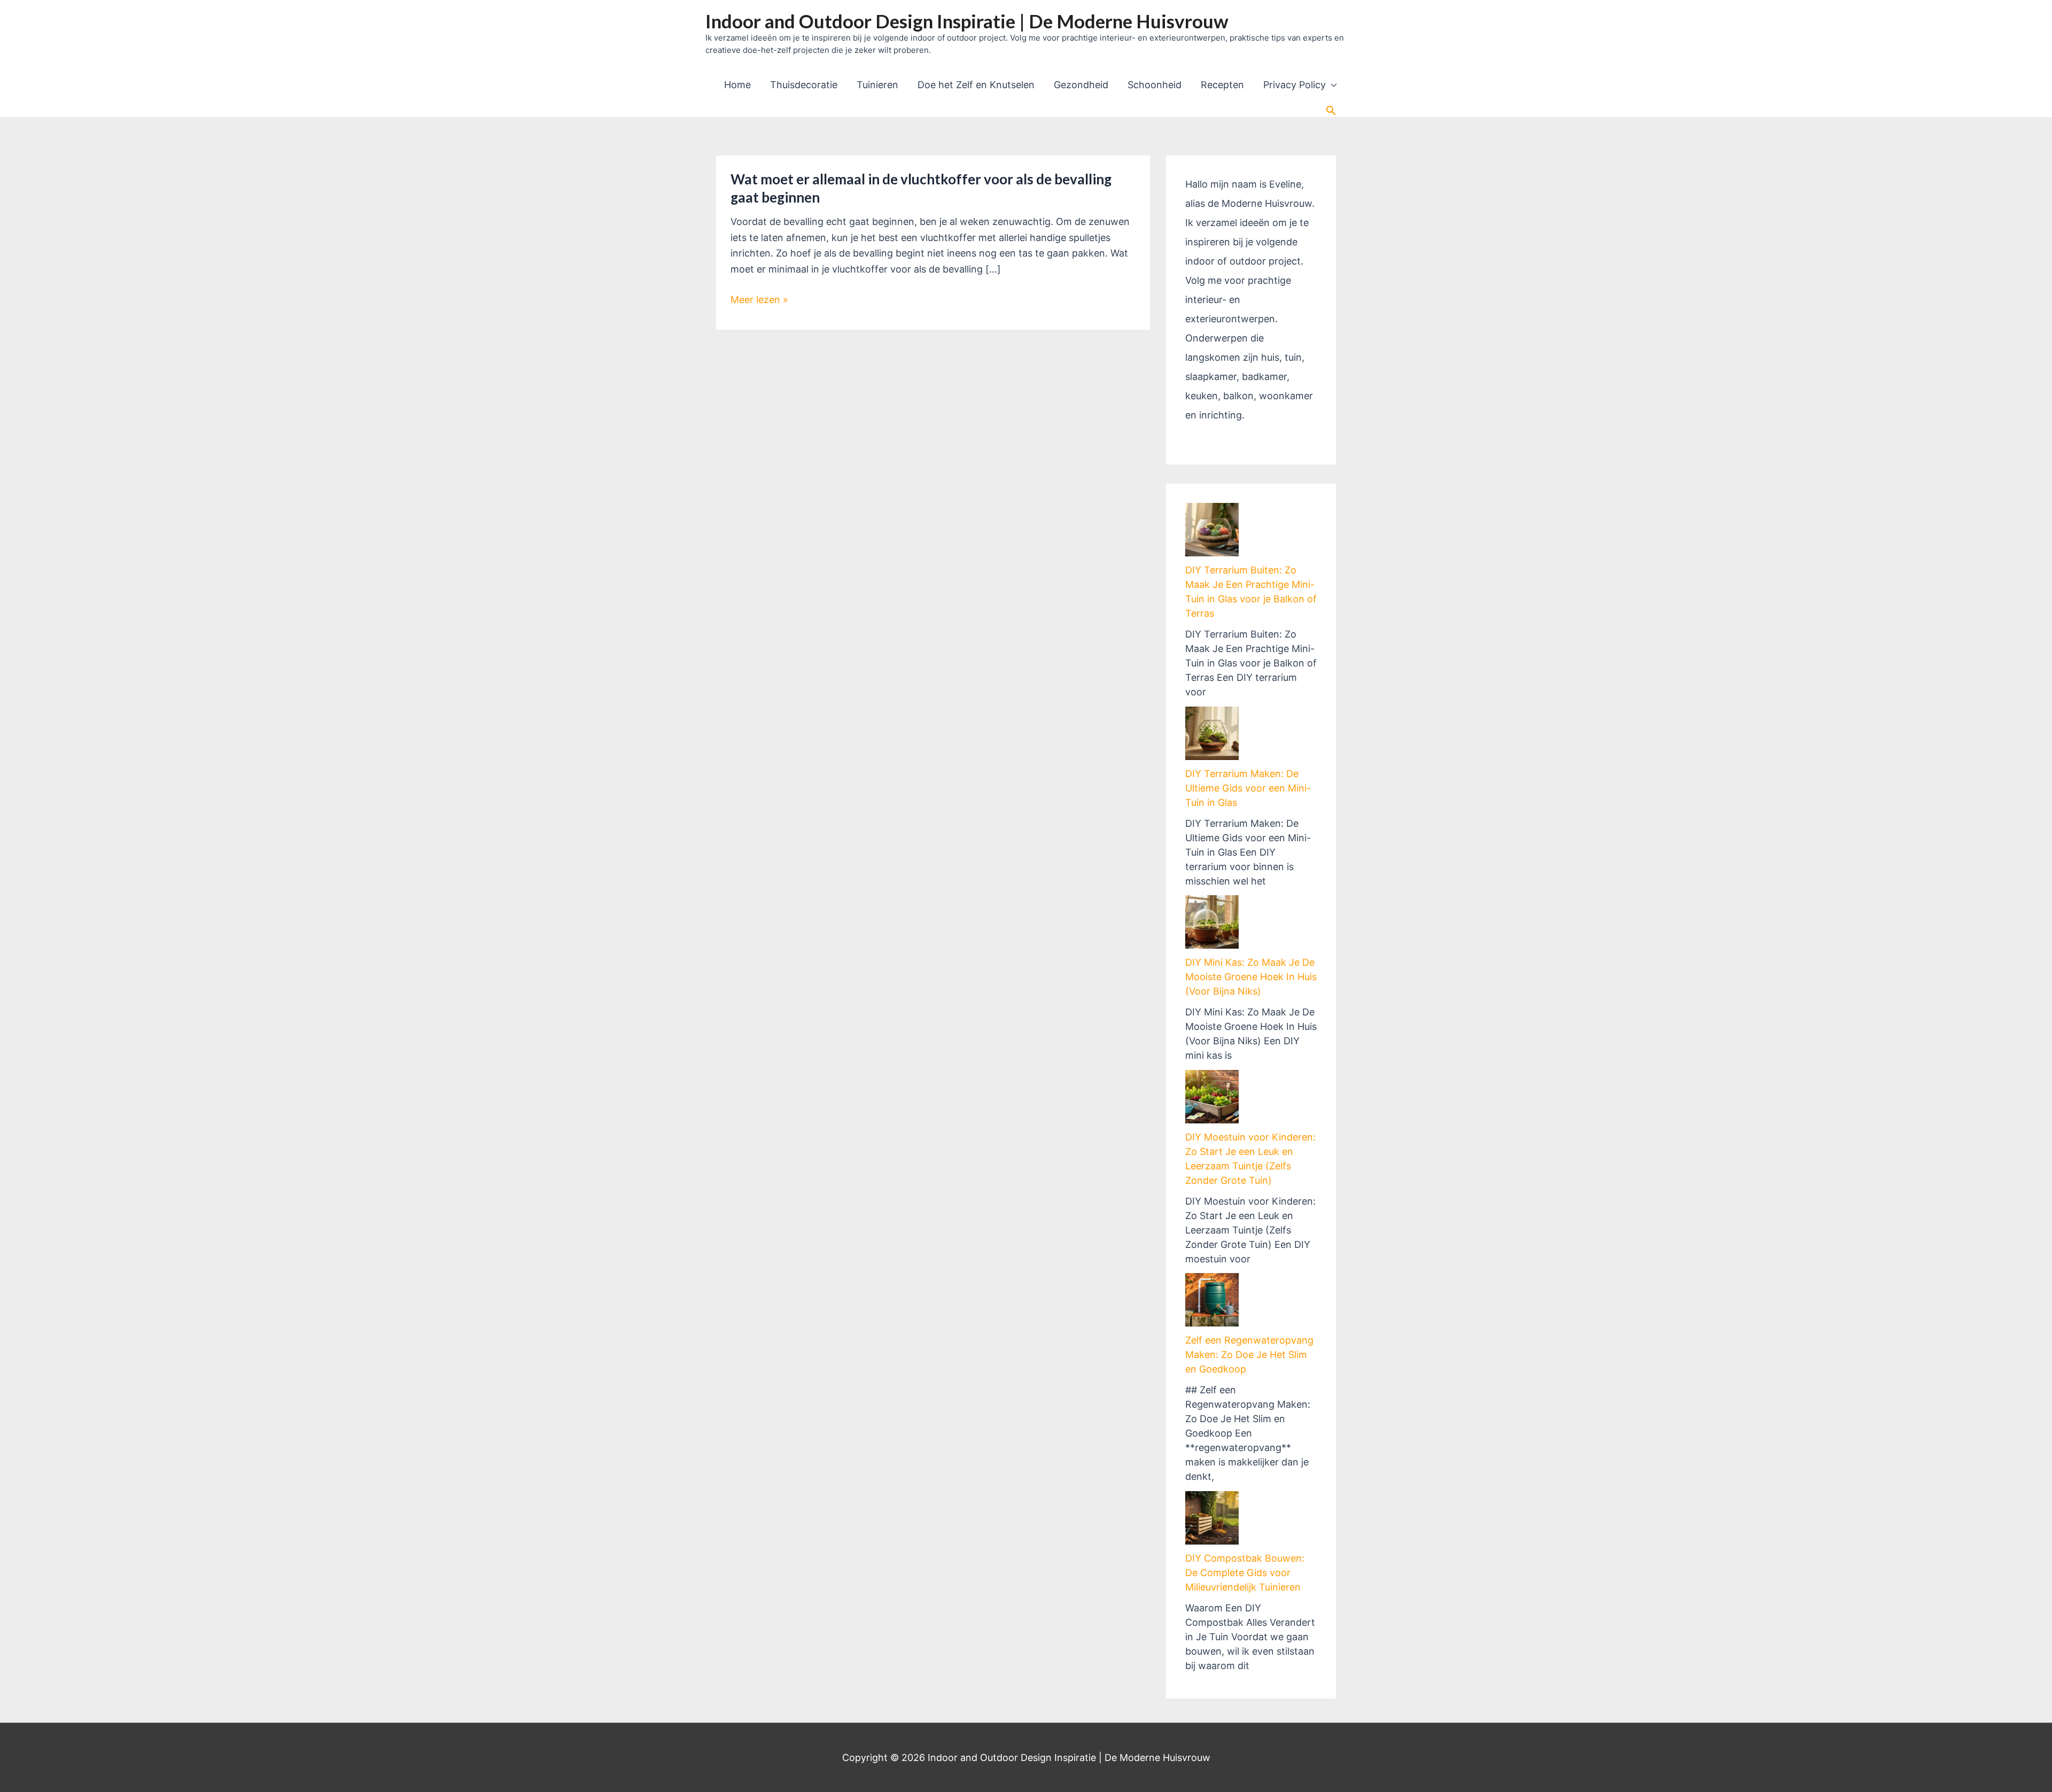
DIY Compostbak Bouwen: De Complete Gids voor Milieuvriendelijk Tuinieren (1245, 1573)
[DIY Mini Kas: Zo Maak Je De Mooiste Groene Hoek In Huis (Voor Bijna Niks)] (1212, 922)
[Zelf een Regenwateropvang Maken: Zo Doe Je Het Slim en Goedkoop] (1212, 1300)
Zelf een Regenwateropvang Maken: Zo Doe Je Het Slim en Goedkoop (1249, 1355)
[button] (1331, 110)
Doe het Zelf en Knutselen (976, 85)
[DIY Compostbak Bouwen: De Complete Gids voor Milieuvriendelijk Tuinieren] (1212, 1518)
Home (737, 85)
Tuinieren (877, 85)
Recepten (1222, 85)
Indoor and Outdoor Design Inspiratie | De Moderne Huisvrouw (967, 21)
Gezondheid (1081, 85)
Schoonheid (1155, 85)
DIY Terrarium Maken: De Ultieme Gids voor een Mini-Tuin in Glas (1248, 788)
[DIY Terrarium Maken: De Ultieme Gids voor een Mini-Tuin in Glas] (1212, 733)
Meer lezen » (759, 301)
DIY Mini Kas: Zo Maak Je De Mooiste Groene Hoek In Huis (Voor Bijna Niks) (1251, 977)
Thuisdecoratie (804, 85)
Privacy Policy (1295, 85)
